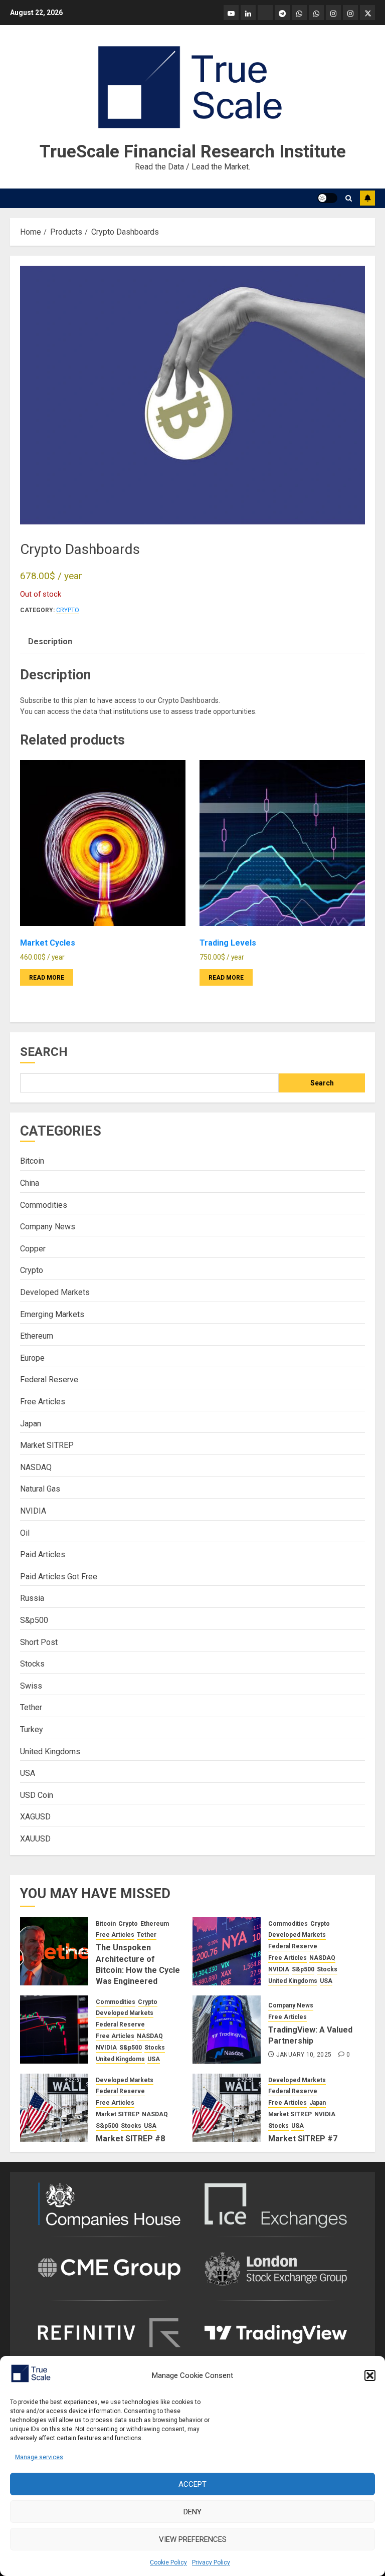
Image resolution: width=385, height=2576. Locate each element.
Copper (33, 1249)
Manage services (39, 2457)
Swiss (31, 1686)
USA (28, 1773)
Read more (47, 978)
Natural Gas (40, 1489)
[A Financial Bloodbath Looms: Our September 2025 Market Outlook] (54, 2030)
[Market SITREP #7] (227, 2108)
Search (44, 1052)
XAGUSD (35, 1817)
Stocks (32, 1664)
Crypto (68, 610)
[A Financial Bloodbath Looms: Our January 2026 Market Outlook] (227, 1951)
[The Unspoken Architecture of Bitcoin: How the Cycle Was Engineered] (54, 1951)
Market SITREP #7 (303, 2139)
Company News (48, 1227)
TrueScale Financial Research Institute (193, 152)
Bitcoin (32, 1161)
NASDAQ (36, 1467)
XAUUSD (35, 1839)
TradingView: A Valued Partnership (310, 2035)
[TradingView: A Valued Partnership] (227, 2030)
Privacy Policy (211, 2562)
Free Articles (43, 1402)
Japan (31, 1424)
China (30, 1183)
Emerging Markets (52, 1314)
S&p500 (34, 1620)
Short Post (39, 1642)
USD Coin (37, 1795)
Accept (192, 2484)
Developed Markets (55, 1292)
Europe (32, 1358)
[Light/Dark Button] (327, 198)
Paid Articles (43, 1554)
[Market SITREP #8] (54, 2108)
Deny (192, 2512)
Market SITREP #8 (130, 2139)
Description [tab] (50, 641)
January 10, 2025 (304, 2055)
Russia (32, 1598)
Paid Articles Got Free (59, 1577)
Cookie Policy (168, 2562)
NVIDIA (33, 1511)
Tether (31, 1707)
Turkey (32, 1729)
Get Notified (367, 198)
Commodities (44, 1205)
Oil (25, 1533)
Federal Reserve (49, 1379)
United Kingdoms (50, 1752)
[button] (370, 2375)
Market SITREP (47, 1445)
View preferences (193, 2539)
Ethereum (37, 1336)
